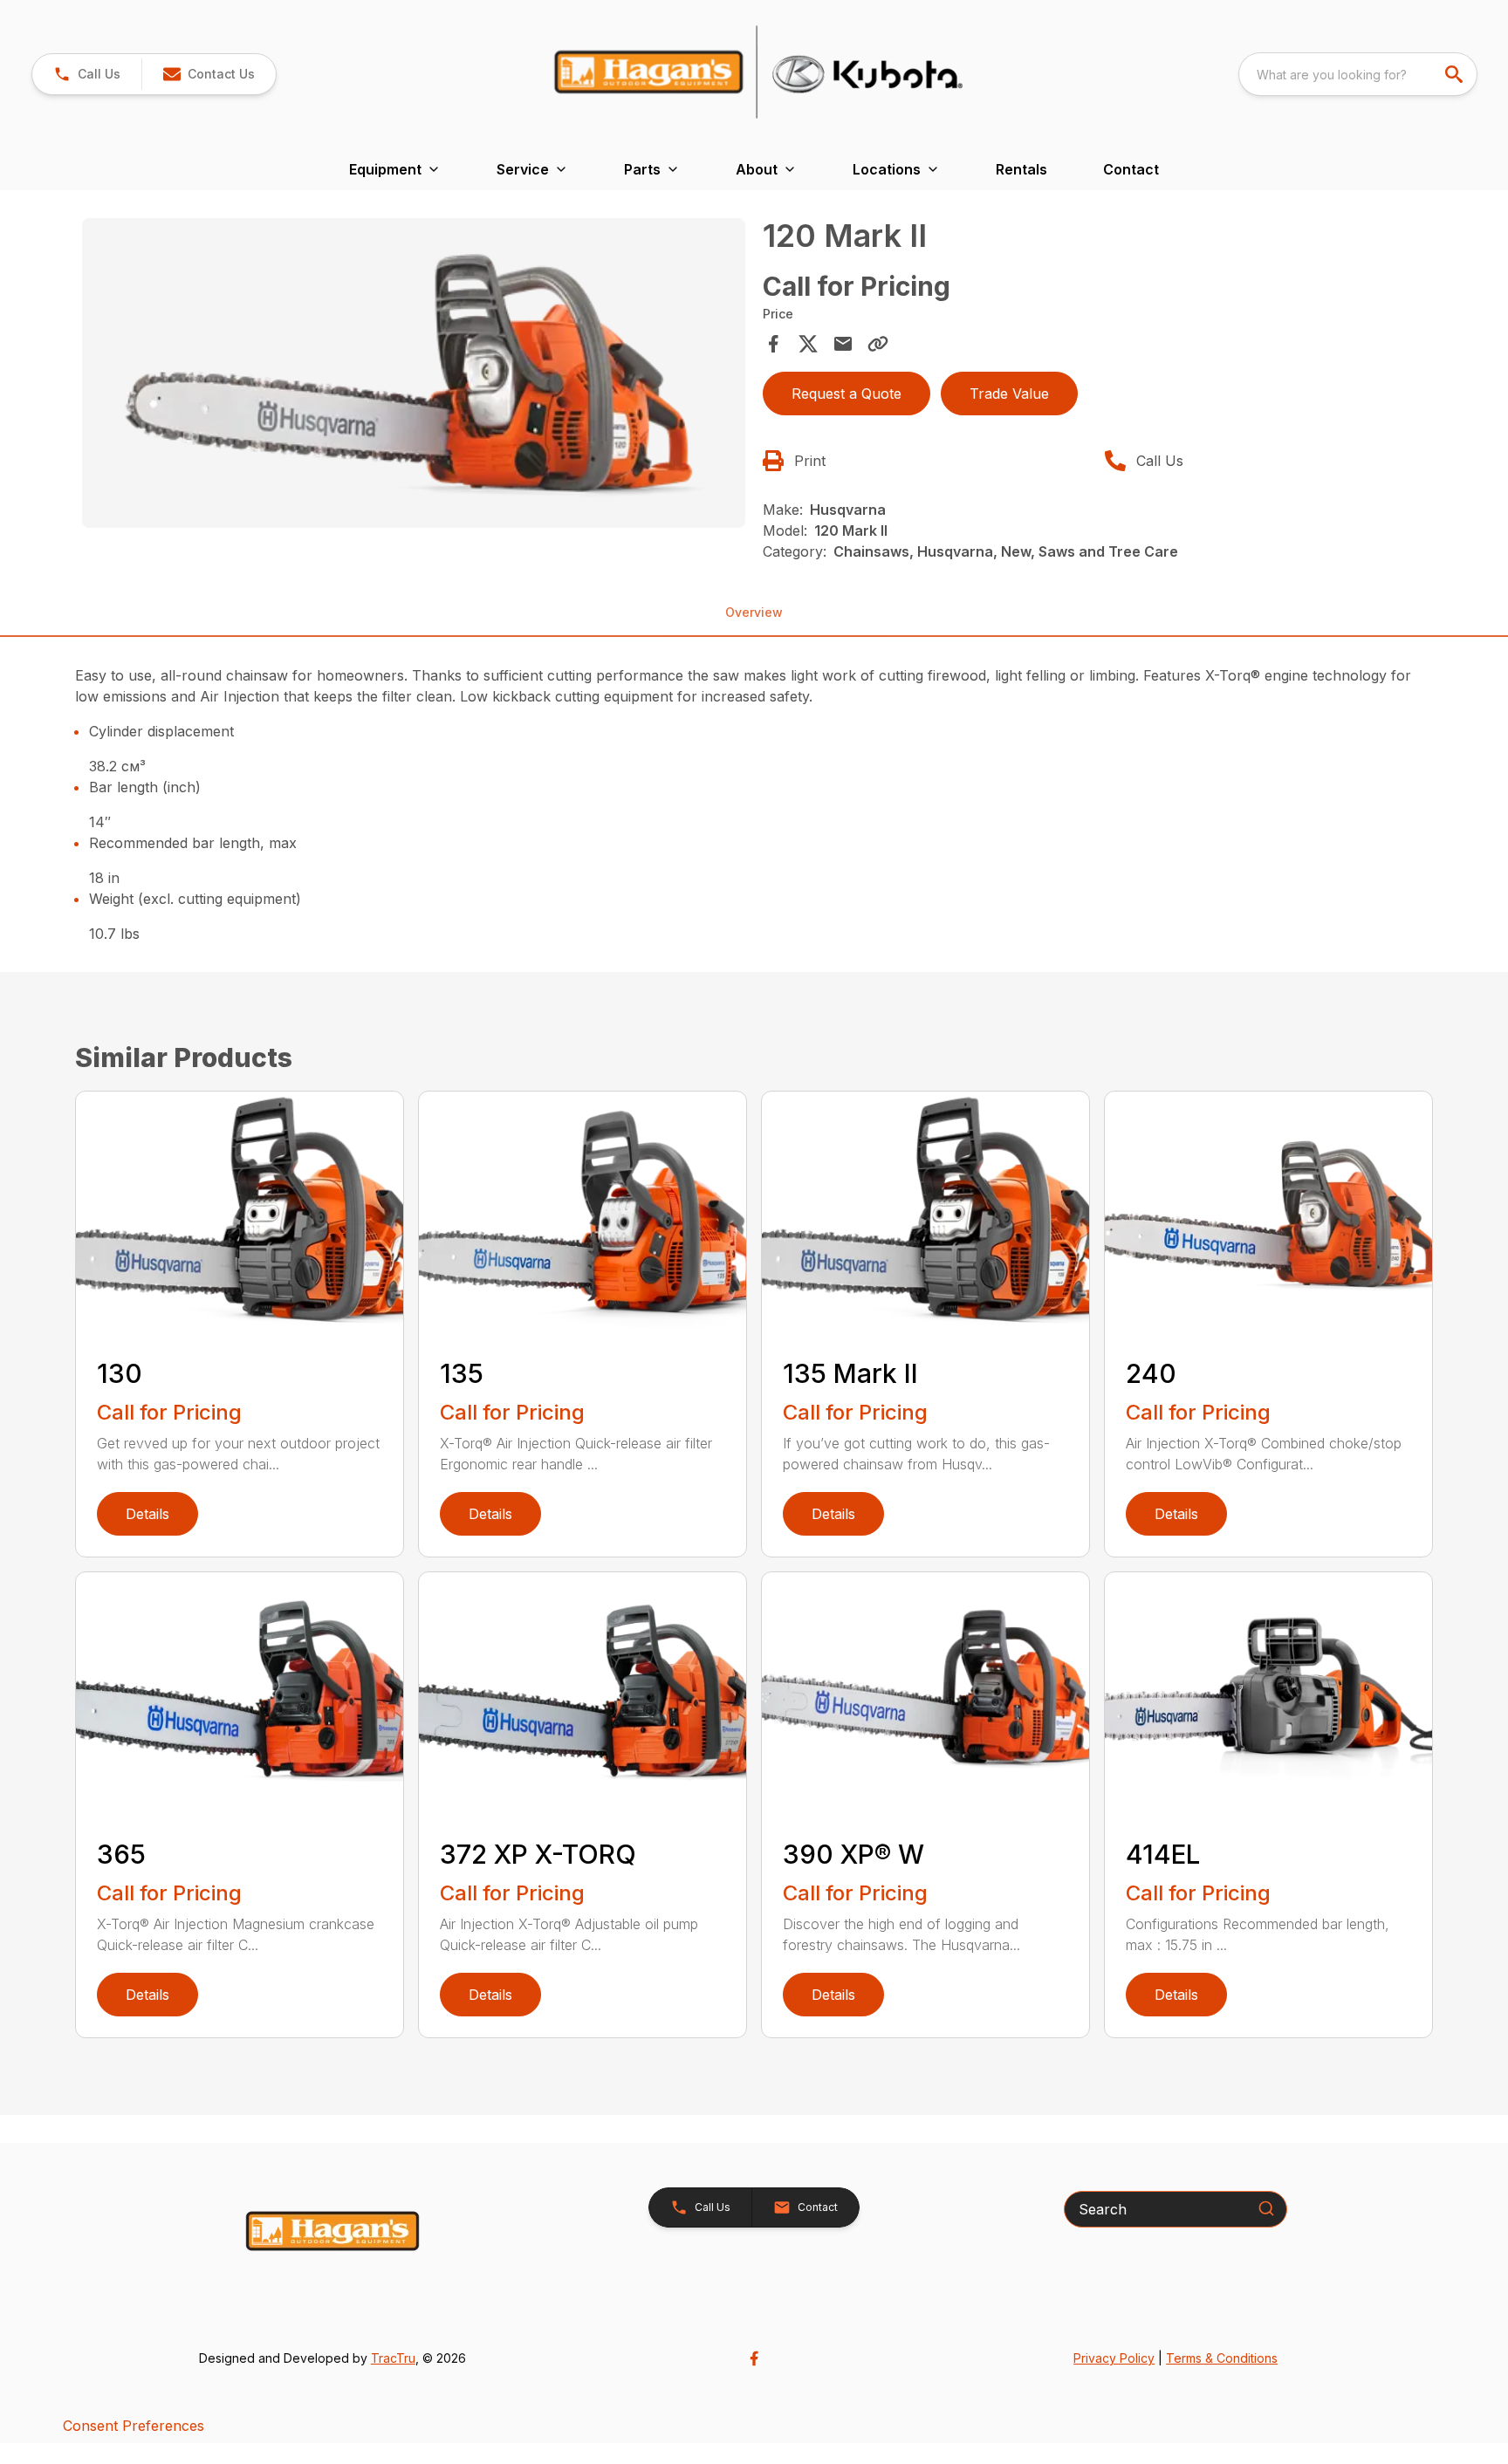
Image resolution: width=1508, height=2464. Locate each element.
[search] (1456, 74)
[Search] (1266, 2208)
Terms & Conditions (1222, 2358)
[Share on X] (808, 344)
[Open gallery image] (414, 373)
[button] (87, 74)
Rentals (1021, 169)
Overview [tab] (754, 612)
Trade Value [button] (1009, 394)
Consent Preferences (134, 2426)
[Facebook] (754, 2358)
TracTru (393, 2358)
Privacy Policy (1114, 2358)
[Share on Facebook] (773, 344)
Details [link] (147, 1514)
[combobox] (1358, 74)
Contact (1131, 169)
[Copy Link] (878, 344)
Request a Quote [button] (847, 394)
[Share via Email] (843, 344)
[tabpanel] (414, 376)
